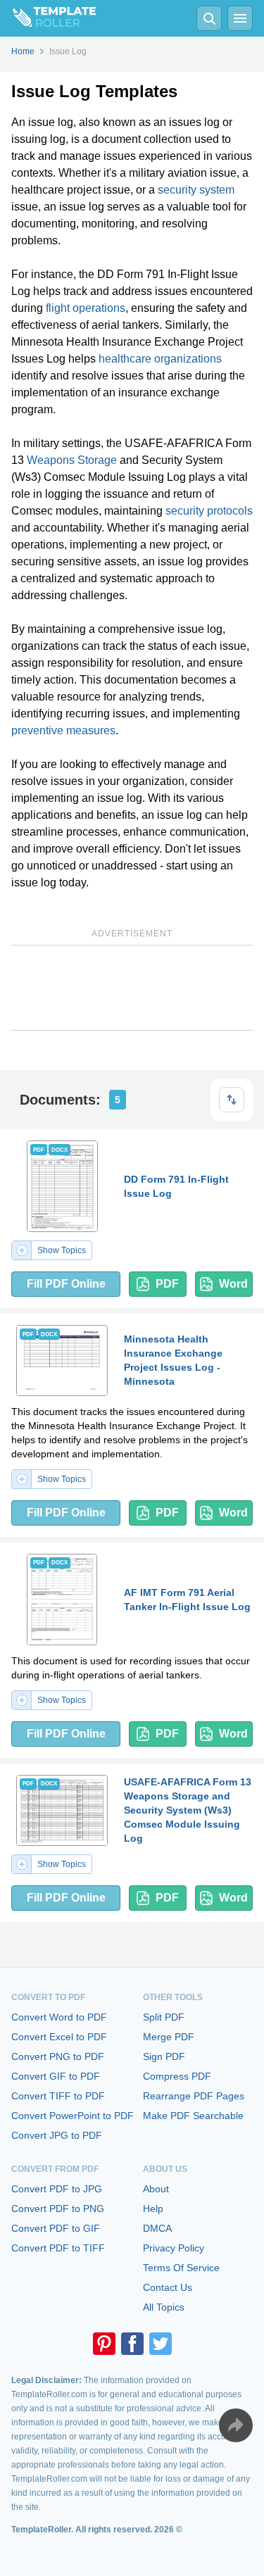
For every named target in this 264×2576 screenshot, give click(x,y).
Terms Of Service (181, 2268)
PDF (167, 1284)
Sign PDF (164, 2056)
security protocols (209, 511)
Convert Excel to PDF (59, 2037)
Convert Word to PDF (59, 2017)
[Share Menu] (236, 2425)
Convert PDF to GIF (56, 2228)
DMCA (157, 2228)
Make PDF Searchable (193, 2116)
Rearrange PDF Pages (194, 2096)
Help (153, 2209)
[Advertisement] (132, 988)
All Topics (164, 2307)
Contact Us (168, 2287)
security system (196, 190)
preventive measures (63, 730)
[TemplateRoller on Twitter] (161, 2344)
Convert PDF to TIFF (58, 2248)
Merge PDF (169, 2037)
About (156, 2189)
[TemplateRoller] (48, 18)
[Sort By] (232, 1100)
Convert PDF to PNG (58, 2209)
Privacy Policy (174, 2248)
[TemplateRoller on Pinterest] (104, 2344)
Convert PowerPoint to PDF (73, 2116)
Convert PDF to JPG (57, 2189)
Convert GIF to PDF (56, 2076)
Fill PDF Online (66, 1284)
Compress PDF (177, 2076)
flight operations (86, 308)
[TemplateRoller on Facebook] (132, 2344)
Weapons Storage (72, 460)
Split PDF (164, 2017)
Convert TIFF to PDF (58, 2096)
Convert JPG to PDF (57, 2135)
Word (233, 1284)
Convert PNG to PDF (58, 2056)
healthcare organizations (160, 359)
